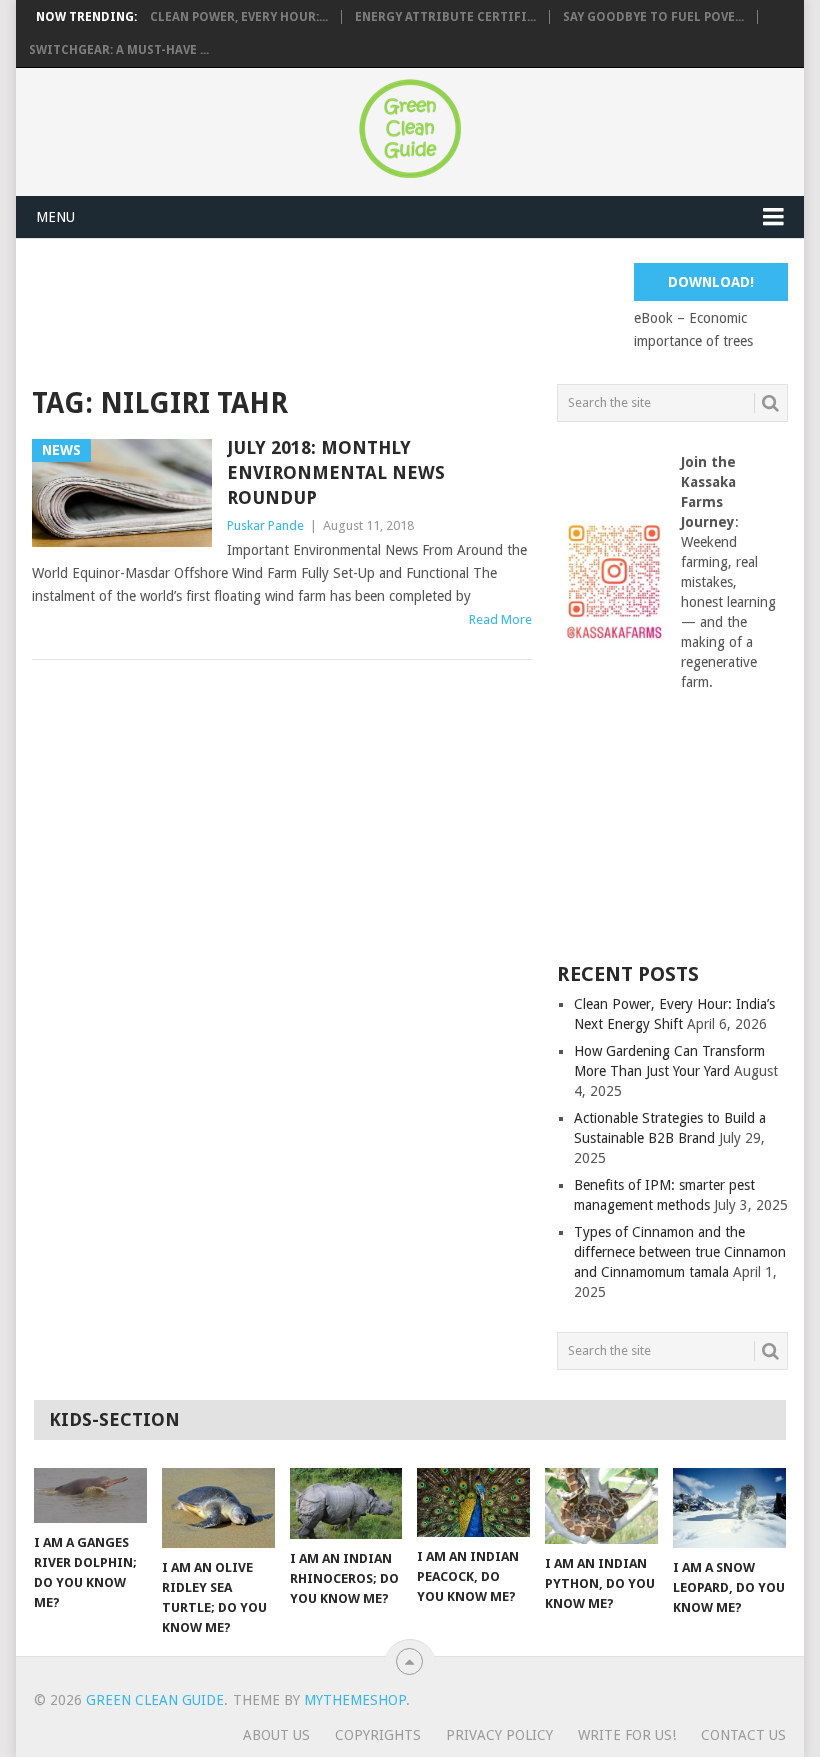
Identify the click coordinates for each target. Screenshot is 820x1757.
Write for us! (627, 1735)
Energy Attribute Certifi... (445, 17)
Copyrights (378, 1735)
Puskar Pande (265, 525)
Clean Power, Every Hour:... (239, 17)
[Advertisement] (396, 308)
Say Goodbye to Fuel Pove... (653, 17)
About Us (276, 1735)
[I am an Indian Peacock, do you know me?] (473, 1502)
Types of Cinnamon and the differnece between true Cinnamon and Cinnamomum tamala (680, 1252)
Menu (55, 217)
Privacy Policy (499, 1735)
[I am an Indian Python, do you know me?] (601, 1506)
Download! (711, 282)
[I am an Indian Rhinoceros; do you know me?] (346, 1503)
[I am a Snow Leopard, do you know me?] (729, 1508)
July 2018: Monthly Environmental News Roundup (336, 472)
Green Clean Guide (155, 1700)
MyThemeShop (355, 1700)
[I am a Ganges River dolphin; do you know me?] (90, 1495)
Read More (500, 619)
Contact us (743, 1735)
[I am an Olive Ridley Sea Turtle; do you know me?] (218, 1508)
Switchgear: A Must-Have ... (119, 50)
